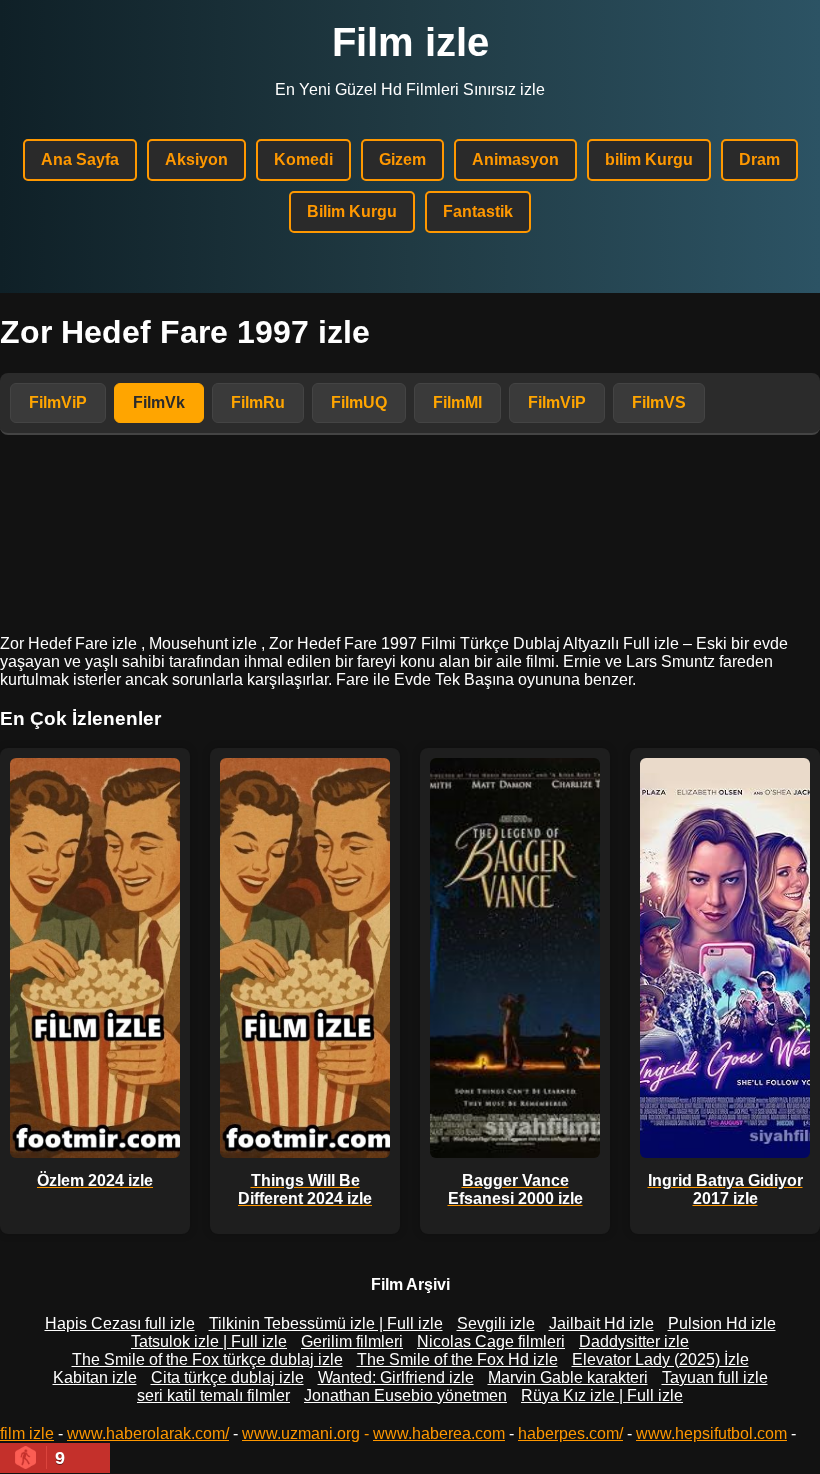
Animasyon (515, 159)
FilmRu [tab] (258, 402)
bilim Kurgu (649, 159)
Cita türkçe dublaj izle (227, 1377)
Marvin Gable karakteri (568, 1377)
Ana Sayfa (80, 159)
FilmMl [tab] (457, 402)
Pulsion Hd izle (722, 1323)
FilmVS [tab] (659, 402)
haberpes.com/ (570, 1433)
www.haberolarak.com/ (148, 1433)
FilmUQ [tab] (359, 402)
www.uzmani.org (301, 1433)
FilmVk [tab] (159, 402)
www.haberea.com (439, 1433)
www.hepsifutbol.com (711, 1433)
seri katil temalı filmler (213, 1395)
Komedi (303, 159)
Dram (759, 159)
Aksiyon (196, 159)
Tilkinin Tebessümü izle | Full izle (326, 1323)
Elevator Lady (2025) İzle (660, 1359)
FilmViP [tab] (58, 402)
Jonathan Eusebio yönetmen (405, 1395)
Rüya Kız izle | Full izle (602, 1395)
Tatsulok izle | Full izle (209, 1341)
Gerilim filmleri (352, 1341)
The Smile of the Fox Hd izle (457, 1359)
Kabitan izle (95, 1377)
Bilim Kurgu (352, 211)
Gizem (402, 159)
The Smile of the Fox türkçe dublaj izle (207, 1359)
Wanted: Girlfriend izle (396, 1377)
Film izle (410, 42)
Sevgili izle (496, 1323)
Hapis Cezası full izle (120, 1323)
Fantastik (478, 211)
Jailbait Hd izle (601, 1323)
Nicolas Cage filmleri (491, 1341)
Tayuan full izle (715, 1377)
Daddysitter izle (634, 1341)
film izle (27, 1433)
